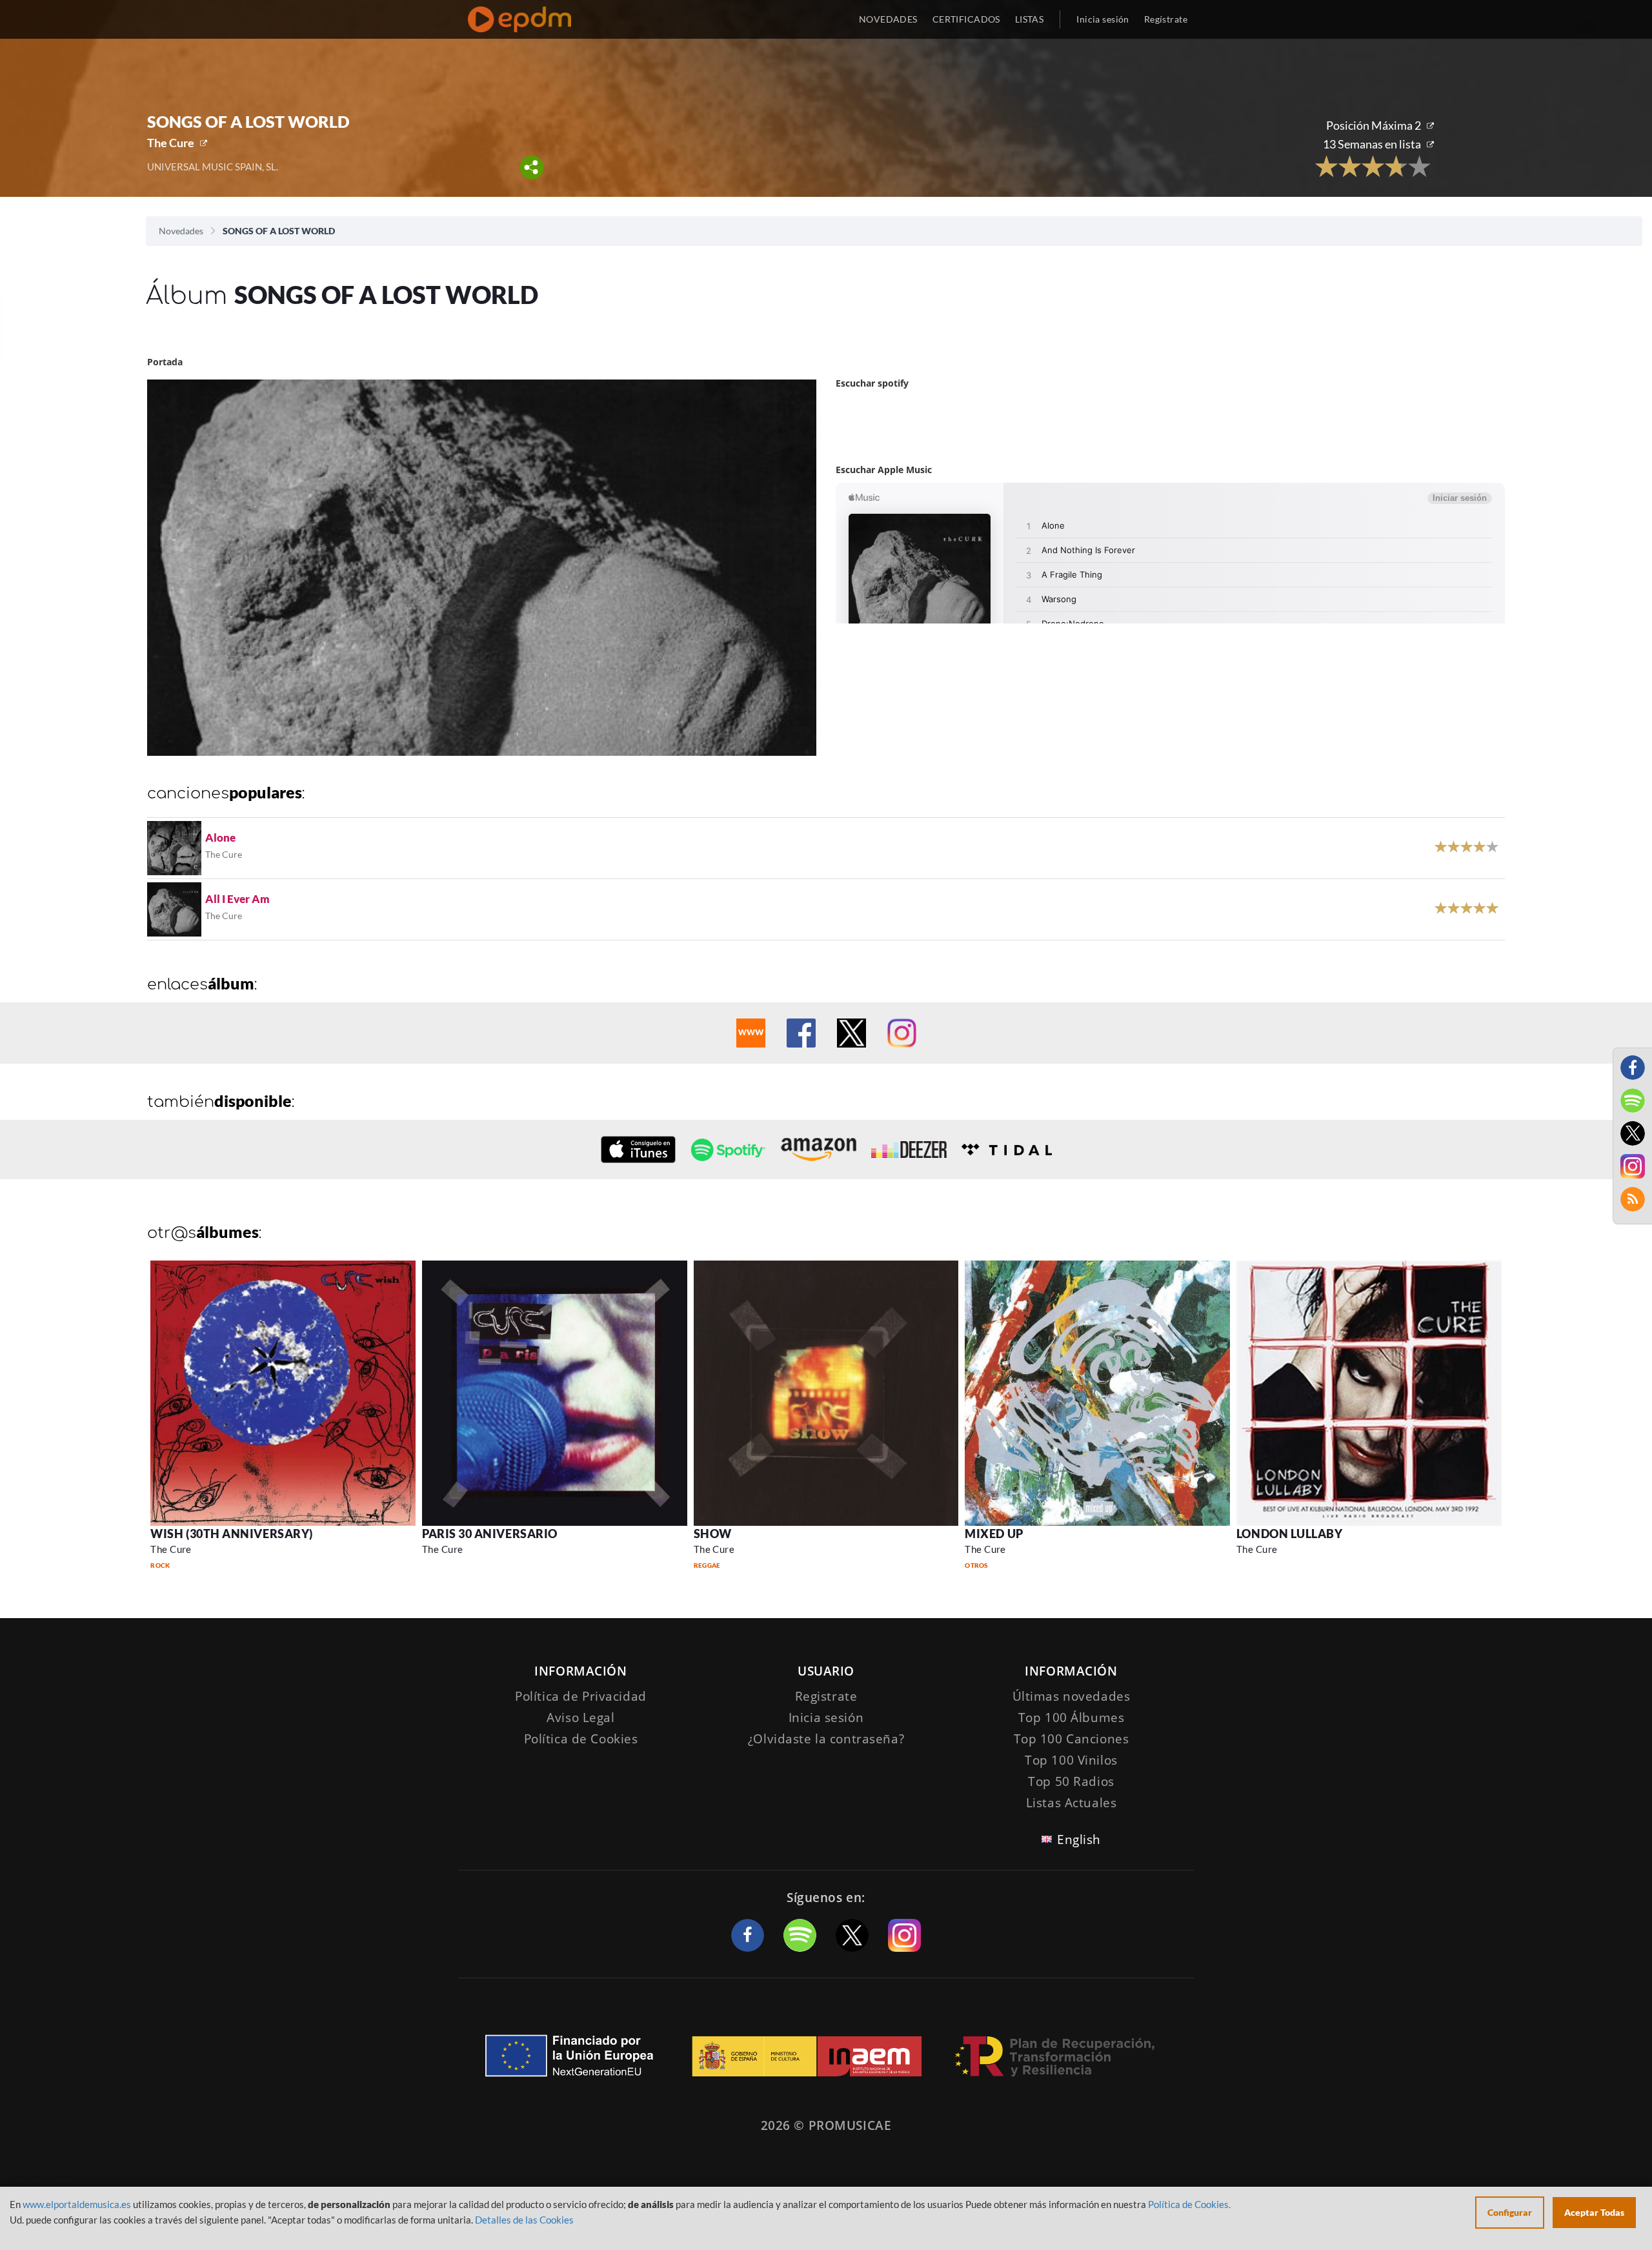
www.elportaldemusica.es (77, 2204)
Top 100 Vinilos (1071, 1760)
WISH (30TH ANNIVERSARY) (231, 1534)
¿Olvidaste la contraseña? (826, 1739)
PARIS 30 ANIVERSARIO (490, 1534)
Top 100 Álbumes (1072, 1718)
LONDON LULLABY (1290, 1534)
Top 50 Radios (1071, 1781)
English (1079, 1840)
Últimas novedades (1072, 1696)
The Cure (171, 143)
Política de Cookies (581, 1739)
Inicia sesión (1103, 19)
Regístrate (1166, 19)
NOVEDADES (888, 19)
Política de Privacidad (581, 1696)
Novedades (181, 231)
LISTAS (1030, 19)
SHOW (713, 1534)
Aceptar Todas (1594, 2212)
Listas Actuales (1072, 1803)
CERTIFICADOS (966, 19)
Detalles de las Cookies (524, 2220)
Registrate (826, 1696)
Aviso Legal (580, 1718)
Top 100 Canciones (1072, 1739)
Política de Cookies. (1189, 2204)
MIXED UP (994, 1534)
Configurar (1510, 2212)
